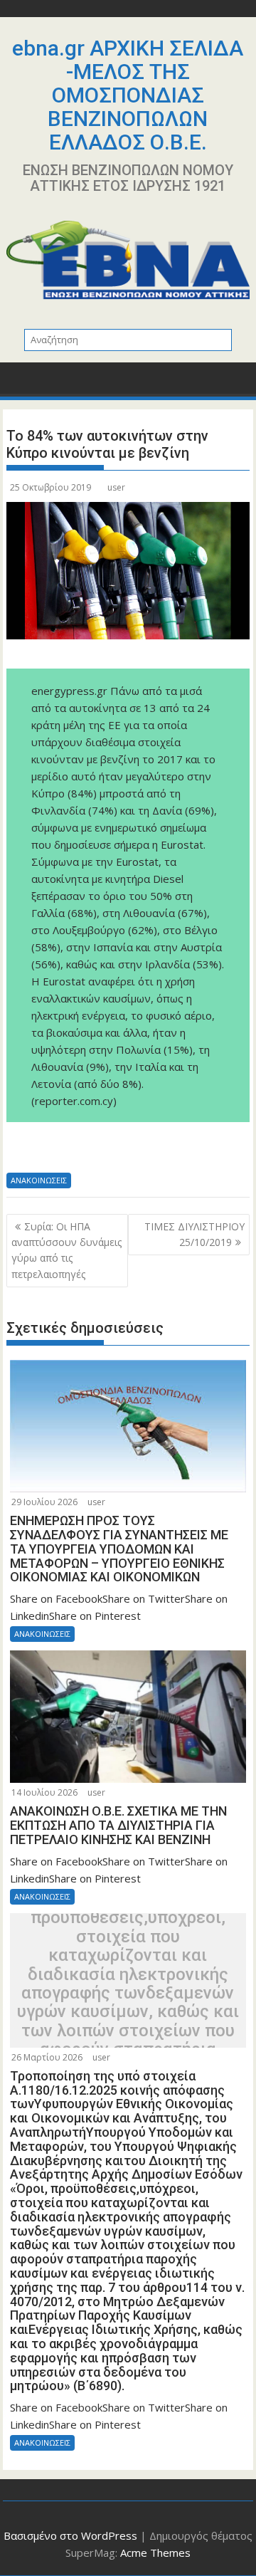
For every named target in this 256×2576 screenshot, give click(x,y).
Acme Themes (155, 2553)
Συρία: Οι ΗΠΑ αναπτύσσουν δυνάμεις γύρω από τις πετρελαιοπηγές (66, 1250)
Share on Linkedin (91, 1152)
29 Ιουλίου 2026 (44, 1502)
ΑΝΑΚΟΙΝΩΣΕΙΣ (39, 1180)
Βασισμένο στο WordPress (70, 2535)
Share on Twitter (57, 1152)
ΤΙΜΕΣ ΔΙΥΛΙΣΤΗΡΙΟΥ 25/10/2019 (194, 1234)
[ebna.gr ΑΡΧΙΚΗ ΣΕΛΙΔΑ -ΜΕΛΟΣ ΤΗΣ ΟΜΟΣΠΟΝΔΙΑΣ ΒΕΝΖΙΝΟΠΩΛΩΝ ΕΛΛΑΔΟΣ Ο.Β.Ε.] (20, 383)
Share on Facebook (22, 1152)
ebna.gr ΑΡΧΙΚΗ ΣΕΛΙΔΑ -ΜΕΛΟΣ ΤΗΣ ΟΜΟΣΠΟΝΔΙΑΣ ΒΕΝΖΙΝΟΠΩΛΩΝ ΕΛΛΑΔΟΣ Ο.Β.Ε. (128, 95)
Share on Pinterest (126, 1152)
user (116, 487)
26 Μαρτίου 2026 (47, 2057)
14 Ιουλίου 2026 (44, 1792)
